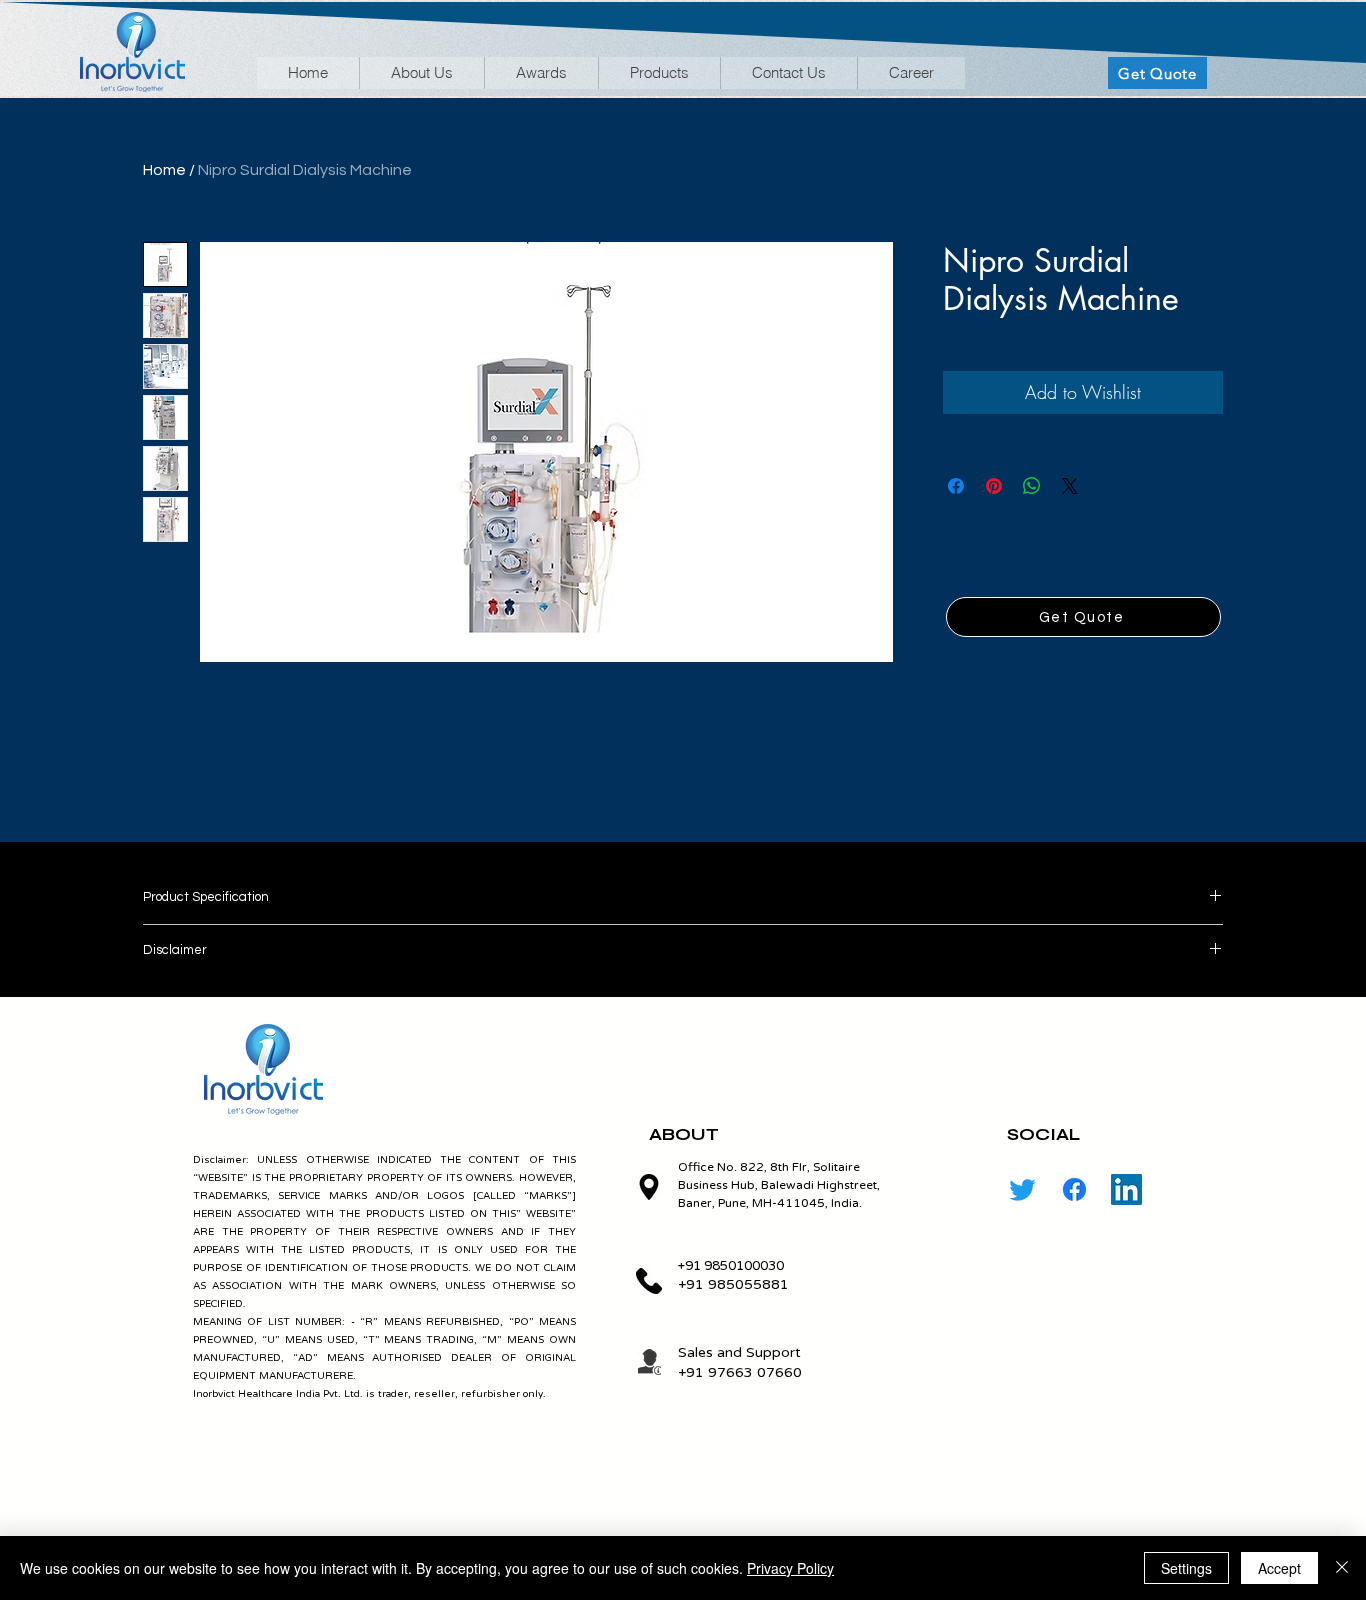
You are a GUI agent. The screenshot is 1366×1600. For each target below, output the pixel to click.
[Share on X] (1070, 486)
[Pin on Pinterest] (994, 486)
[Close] (1342, 1568)
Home (164, 170)
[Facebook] (1074, 1189)
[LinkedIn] (1126, 1189)
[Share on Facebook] (956, 486)
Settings (1186, 1568)
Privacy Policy (790, 1568)
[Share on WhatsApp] (1032, 486)
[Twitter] (1022, 1189)
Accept (1279, 1568)
